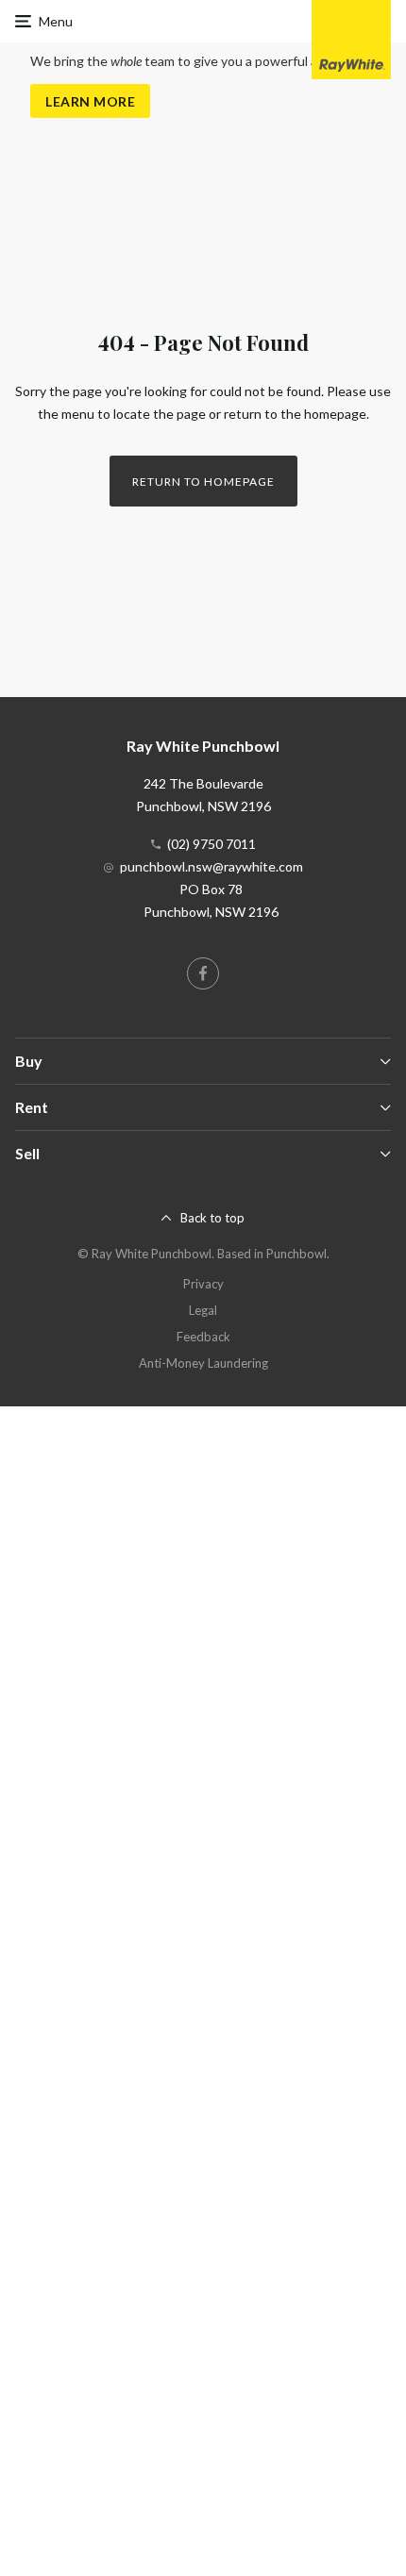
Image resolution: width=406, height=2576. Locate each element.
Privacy (203, 1284)
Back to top (212, 1218)
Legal (203, 1310)
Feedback (203, 1337)
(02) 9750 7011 (211, 844)
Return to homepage (203, 482)
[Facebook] (203, 973)
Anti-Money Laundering (203, 1363)
